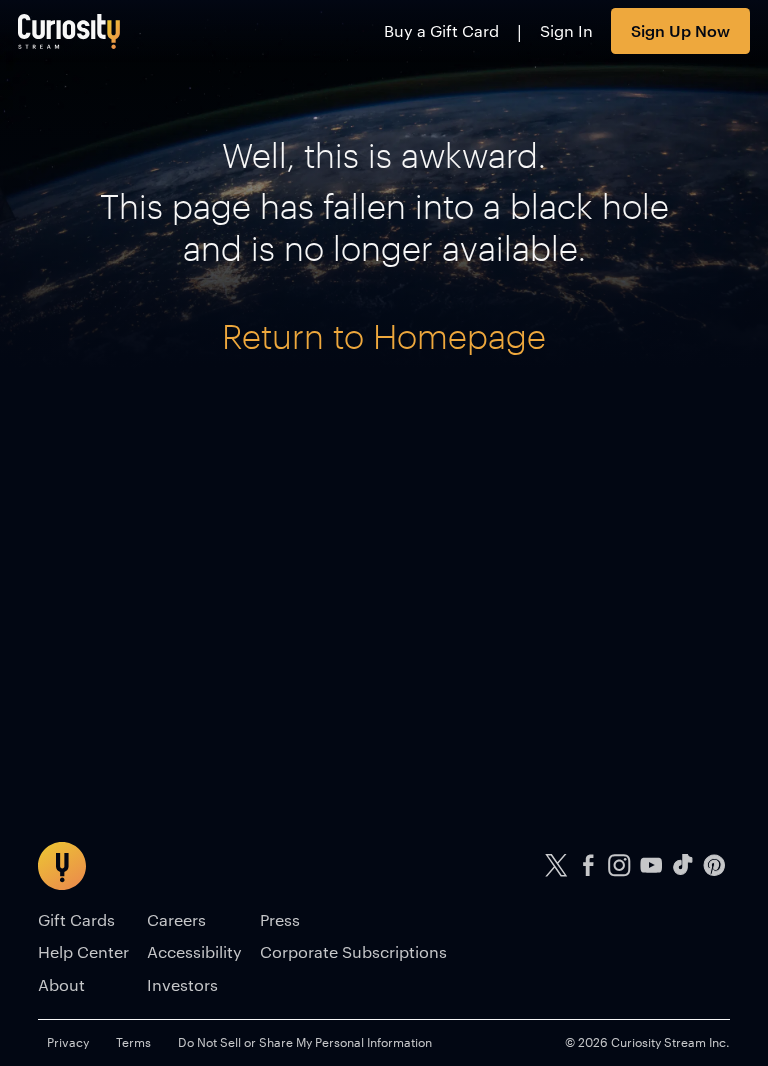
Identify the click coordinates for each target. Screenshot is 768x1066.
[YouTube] (651, 865)
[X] (557, 865)
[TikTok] (683, 865)
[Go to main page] (69, 31)
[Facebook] (588, 865)
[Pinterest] (714, 865)
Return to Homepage (384, 336)
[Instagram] (620, 865)
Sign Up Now (680, 30)
